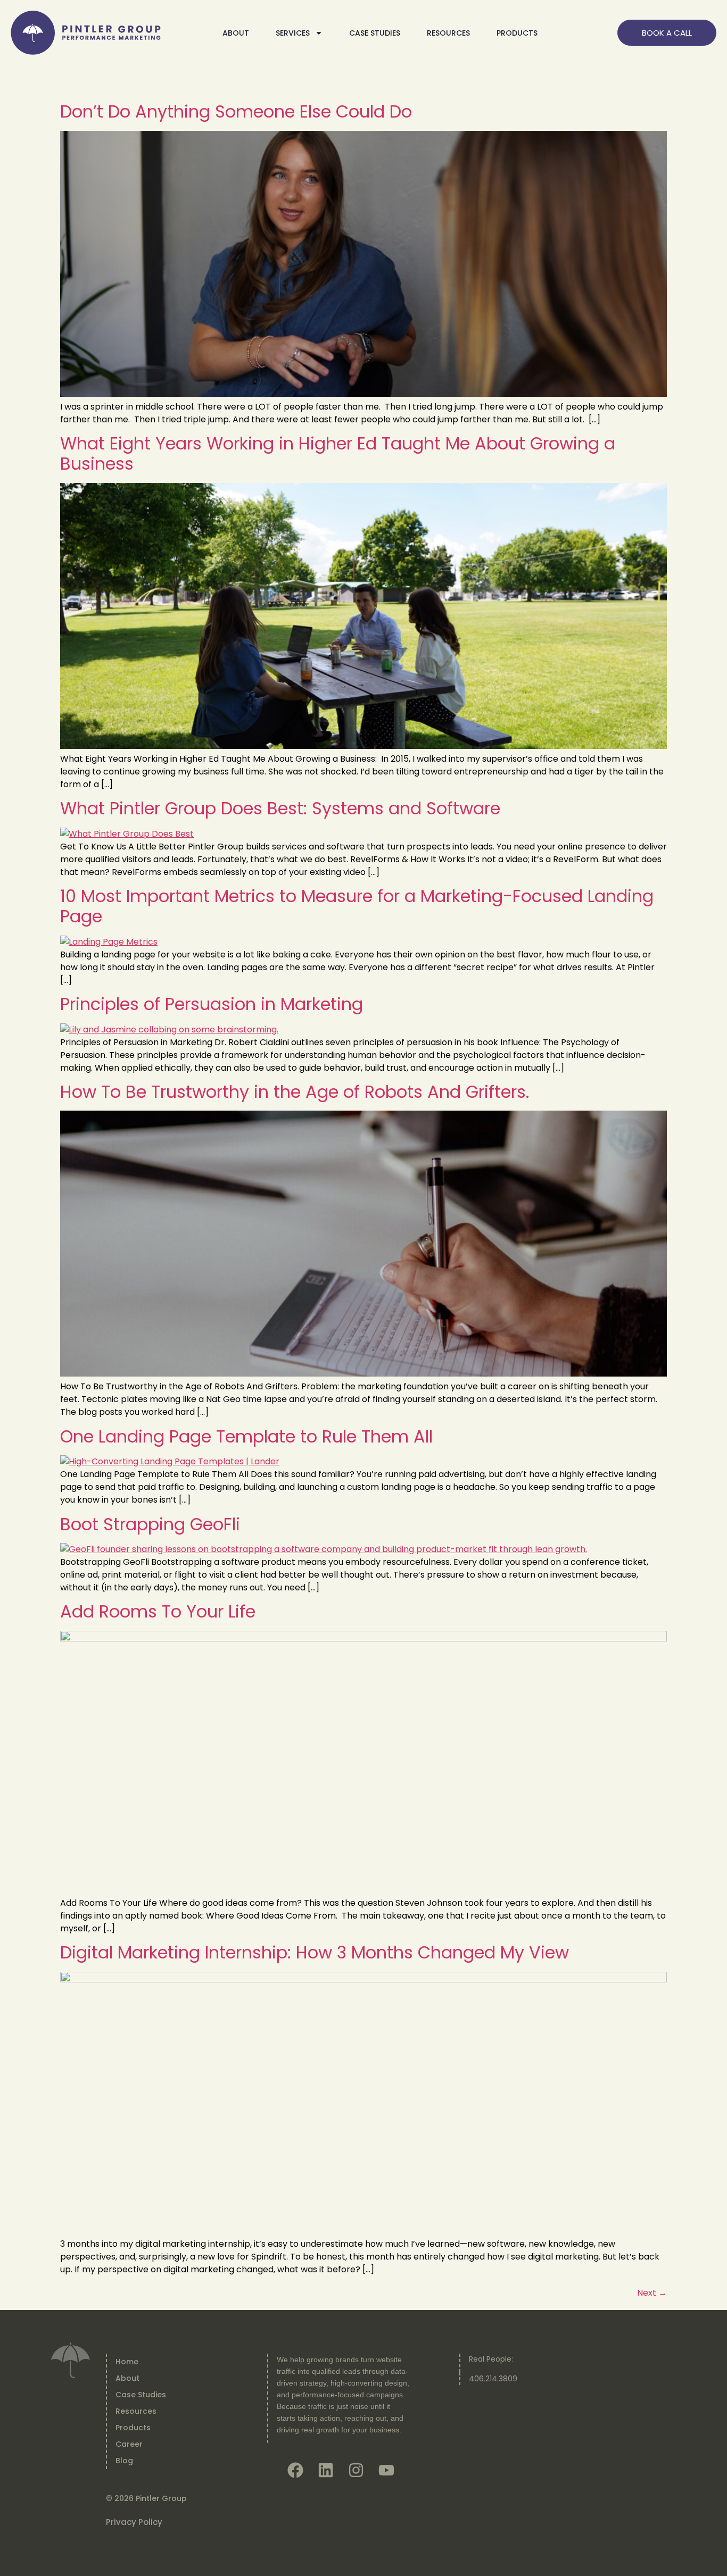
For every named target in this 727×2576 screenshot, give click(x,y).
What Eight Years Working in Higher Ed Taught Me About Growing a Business (338, 453)
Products (133, 2428)
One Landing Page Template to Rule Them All (246, 1436)
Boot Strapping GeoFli (150, 1524)
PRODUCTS (517, 33)
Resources (136, 2411)
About (236, 33)
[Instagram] (356, 2470)
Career (129, 2444)
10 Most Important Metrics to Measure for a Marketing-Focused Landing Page (357, 906)
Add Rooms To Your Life (158, 1611)
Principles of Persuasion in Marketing (212, 1004)
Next (652, 2293)
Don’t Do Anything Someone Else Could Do (236, 111)
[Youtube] (386, 2470)
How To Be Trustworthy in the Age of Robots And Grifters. (295, 1092)
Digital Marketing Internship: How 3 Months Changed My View (315, 1952)
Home (127, 2362)
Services (293, 33)
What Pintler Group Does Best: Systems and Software (280, 808)
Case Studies (375, 33)
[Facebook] (295, 2470)
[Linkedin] (326, 2470)
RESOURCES (448, 33)
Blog (124, 2461)
